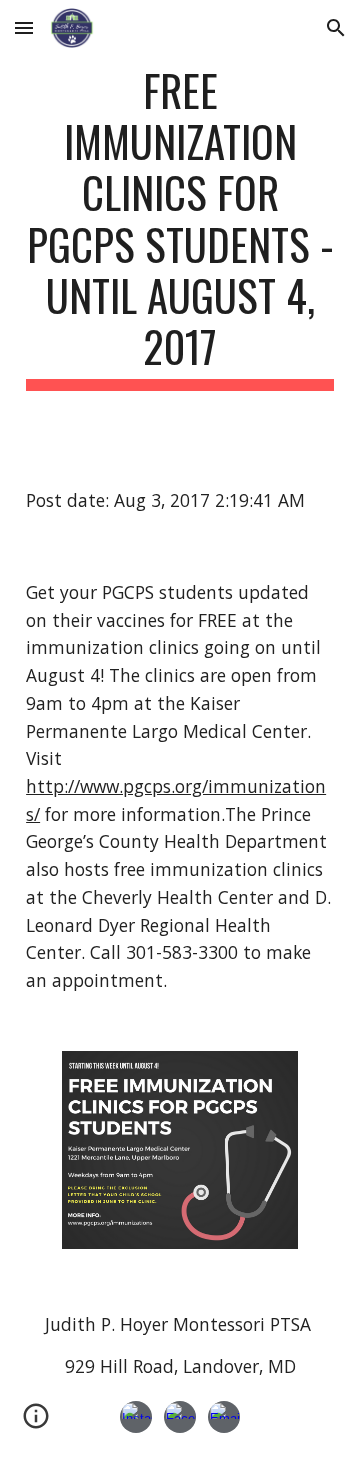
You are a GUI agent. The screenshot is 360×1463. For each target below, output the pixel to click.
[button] (24, 27)
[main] (180, 227)
